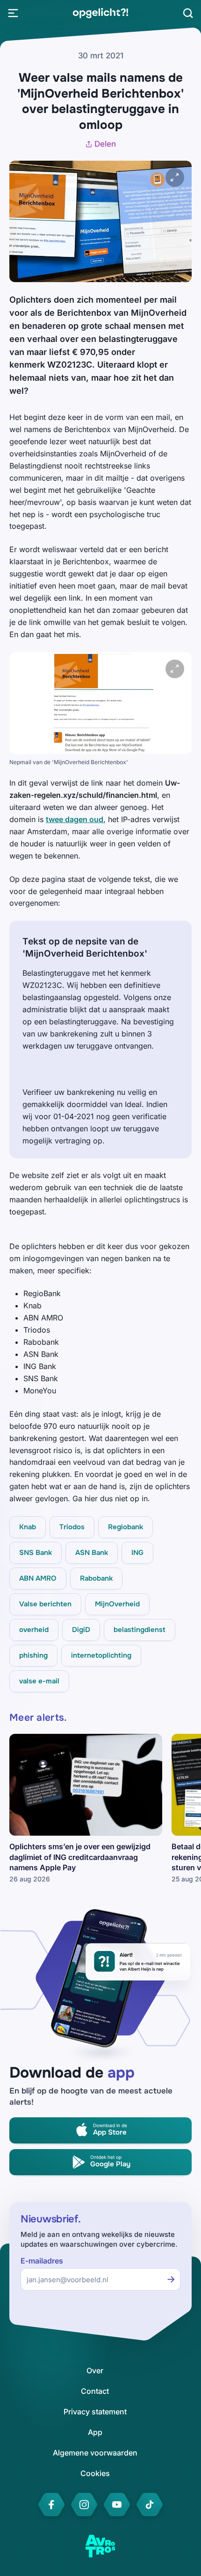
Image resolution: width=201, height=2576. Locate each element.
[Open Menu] (13, 13)
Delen (105, 144)
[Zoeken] (188, 13)
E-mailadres (42, 2261)
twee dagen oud (75, 819)
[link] (100, 13)
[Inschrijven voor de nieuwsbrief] (171, 2279)
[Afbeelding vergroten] (175, 177)
